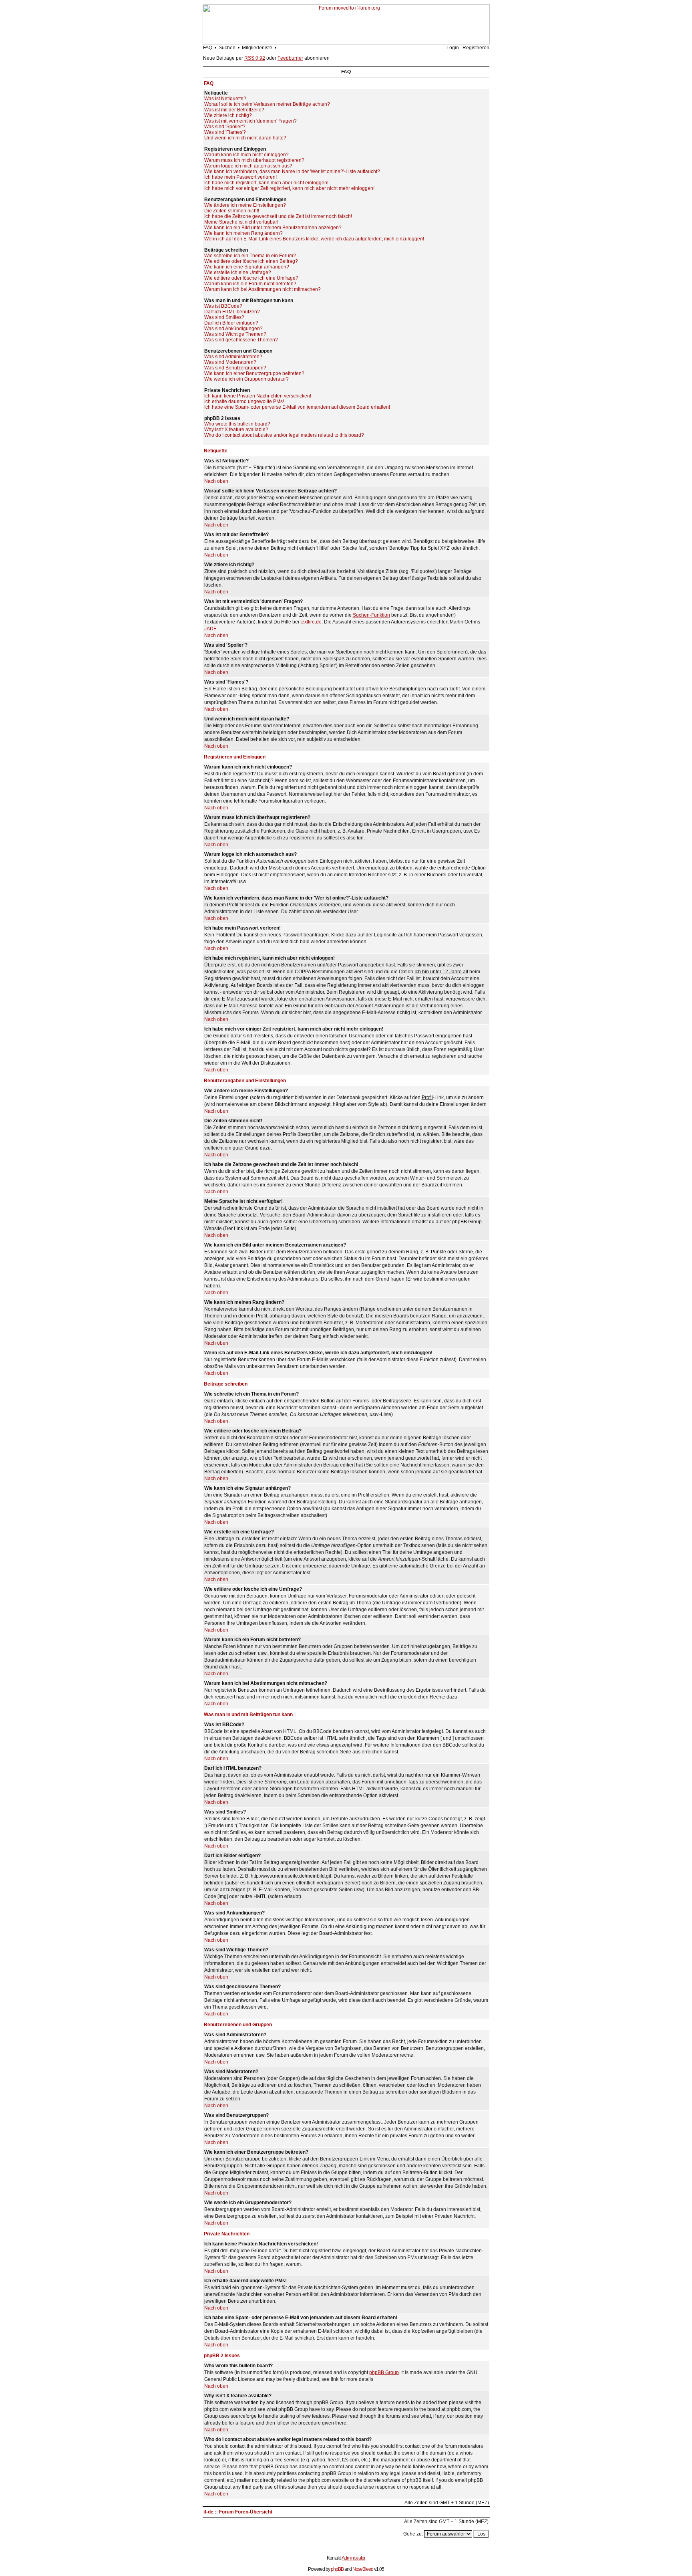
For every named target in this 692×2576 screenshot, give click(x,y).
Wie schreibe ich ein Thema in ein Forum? (250, 256)
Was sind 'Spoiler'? (225, 127)
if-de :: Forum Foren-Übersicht (238, 2512)
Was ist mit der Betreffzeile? (234, 110)
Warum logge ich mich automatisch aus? (248, 166)
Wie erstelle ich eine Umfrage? (238, 272)
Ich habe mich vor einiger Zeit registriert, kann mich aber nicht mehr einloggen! (289, 188)
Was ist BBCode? (223, 306)
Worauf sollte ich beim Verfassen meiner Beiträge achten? (267, 104)
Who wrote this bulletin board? (237, 424)
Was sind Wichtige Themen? (235, 334)
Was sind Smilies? (224, 317)
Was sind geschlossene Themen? (241, 340)
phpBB (337, 2569)
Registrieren (476, 48)
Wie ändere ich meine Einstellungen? (245, 205)
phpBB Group (384, 2372)
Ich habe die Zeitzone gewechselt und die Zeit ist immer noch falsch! (278, 216)
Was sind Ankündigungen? (233, 329)
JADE (210, 629)
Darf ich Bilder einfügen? (231, 323)
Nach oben (216, 481)
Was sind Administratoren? (233, 357)
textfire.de (311, 622)
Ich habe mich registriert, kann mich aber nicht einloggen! (266, 183)
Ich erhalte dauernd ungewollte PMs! (244, 401)
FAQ (208, 48)
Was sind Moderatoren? (230, 362)
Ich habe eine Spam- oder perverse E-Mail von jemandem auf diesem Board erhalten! (297, 407)
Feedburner (290, 58)
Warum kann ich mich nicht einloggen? (246, 155)
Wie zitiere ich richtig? (228, 115)
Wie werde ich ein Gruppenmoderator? (246, 379)
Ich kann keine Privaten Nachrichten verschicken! (258, 396)
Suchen (227, 48)
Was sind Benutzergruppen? (235, 368)
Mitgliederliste (257, 48)
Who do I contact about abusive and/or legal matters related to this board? (284, 435)
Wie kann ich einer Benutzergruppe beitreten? (254, 373)
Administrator (353, 2558)
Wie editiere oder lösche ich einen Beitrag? (251, 261)
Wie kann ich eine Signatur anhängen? (247, 267)
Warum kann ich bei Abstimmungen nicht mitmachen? (263, 289)
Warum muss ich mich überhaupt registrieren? (254, 160)
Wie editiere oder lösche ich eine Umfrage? (251, 278)
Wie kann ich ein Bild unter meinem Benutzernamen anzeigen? (273, 228)
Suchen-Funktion (371, 615)
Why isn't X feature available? (236, 430)
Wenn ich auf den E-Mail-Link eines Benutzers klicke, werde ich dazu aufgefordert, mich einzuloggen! (314, 239)
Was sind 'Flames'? (225, 132)
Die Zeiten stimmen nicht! (232, 211)
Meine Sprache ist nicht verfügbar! (241, 222)
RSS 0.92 (255, 58)
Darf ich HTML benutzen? (232, 312)
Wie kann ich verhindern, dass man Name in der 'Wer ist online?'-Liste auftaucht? (292, 171)
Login (453, 48)
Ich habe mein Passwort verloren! (240, 177)
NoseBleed (363, 2569)
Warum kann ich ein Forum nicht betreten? (250, 284)
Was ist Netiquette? (225, 99)
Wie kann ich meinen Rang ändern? (243, 233)
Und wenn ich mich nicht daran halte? (245, 138)
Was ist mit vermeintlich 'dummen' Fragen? (250, 121)
